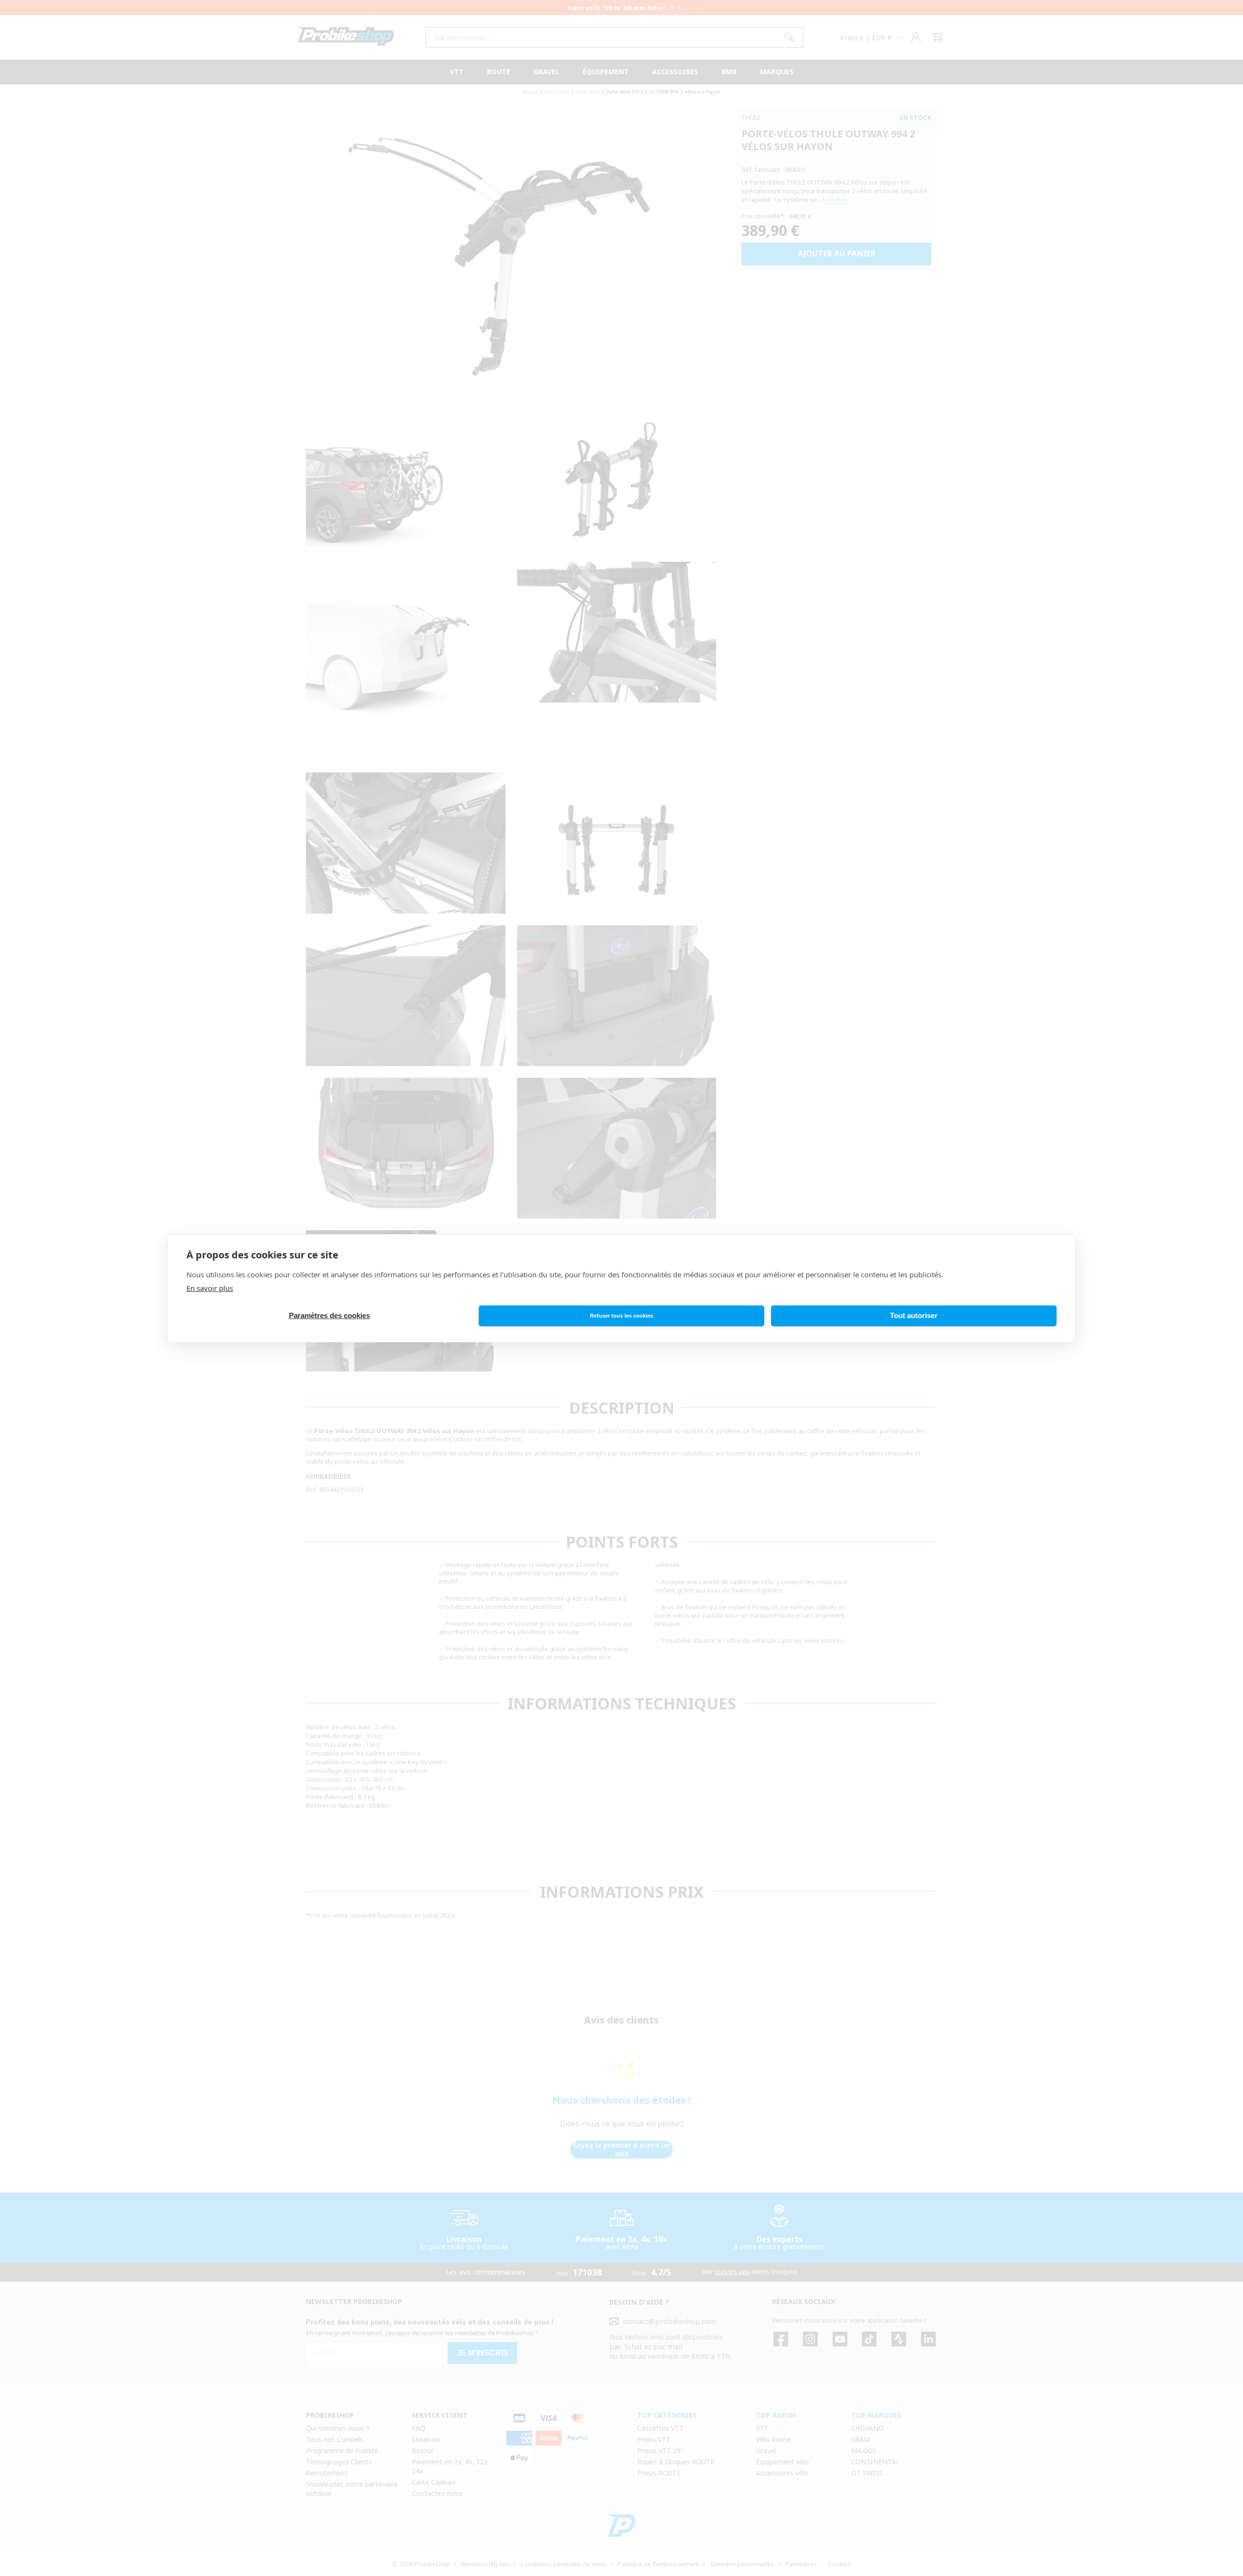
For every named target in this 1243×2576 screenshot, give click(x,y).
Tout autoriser (914, 1315)
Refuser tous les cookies (621, 1316)
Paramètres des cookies (329, 1315)
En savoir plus (210, 1288)
